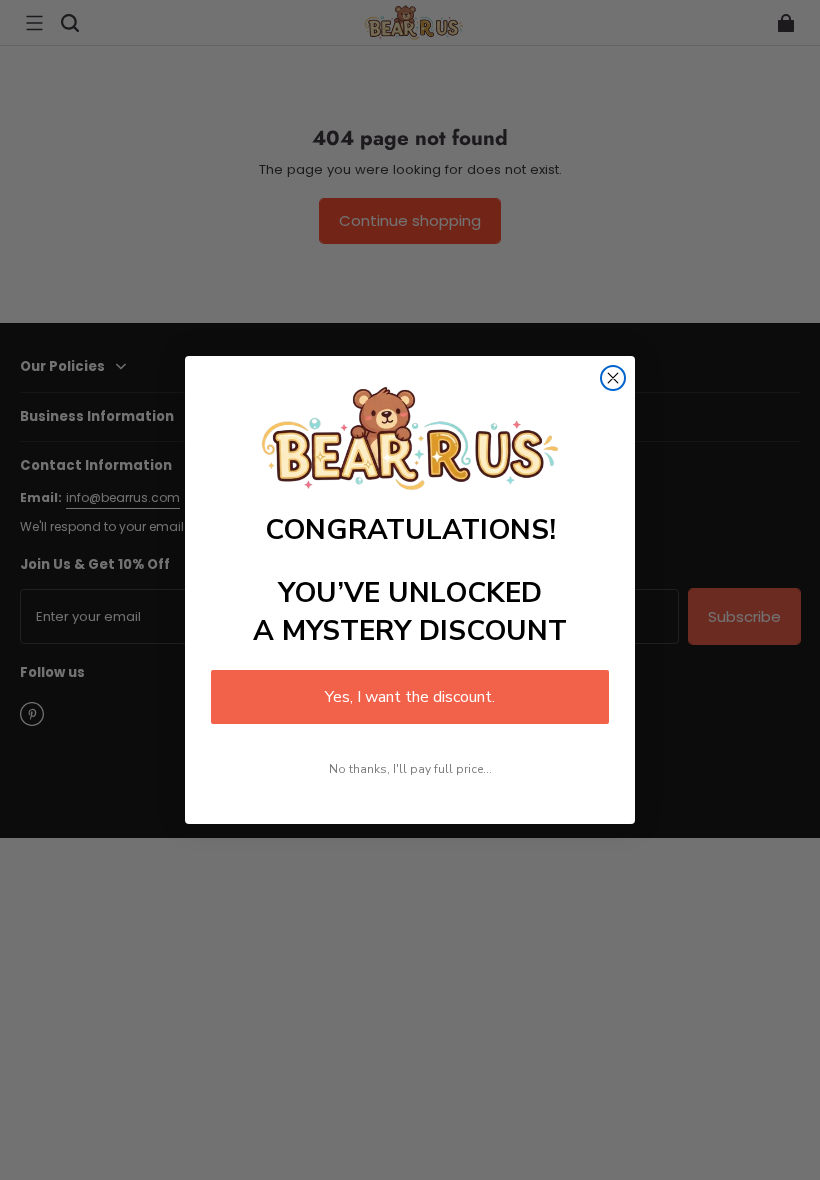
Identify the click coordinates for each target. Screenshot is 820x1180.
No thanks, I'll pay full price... (410, 769)
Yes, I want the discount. (410, 697)
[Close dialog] (613, 378)
